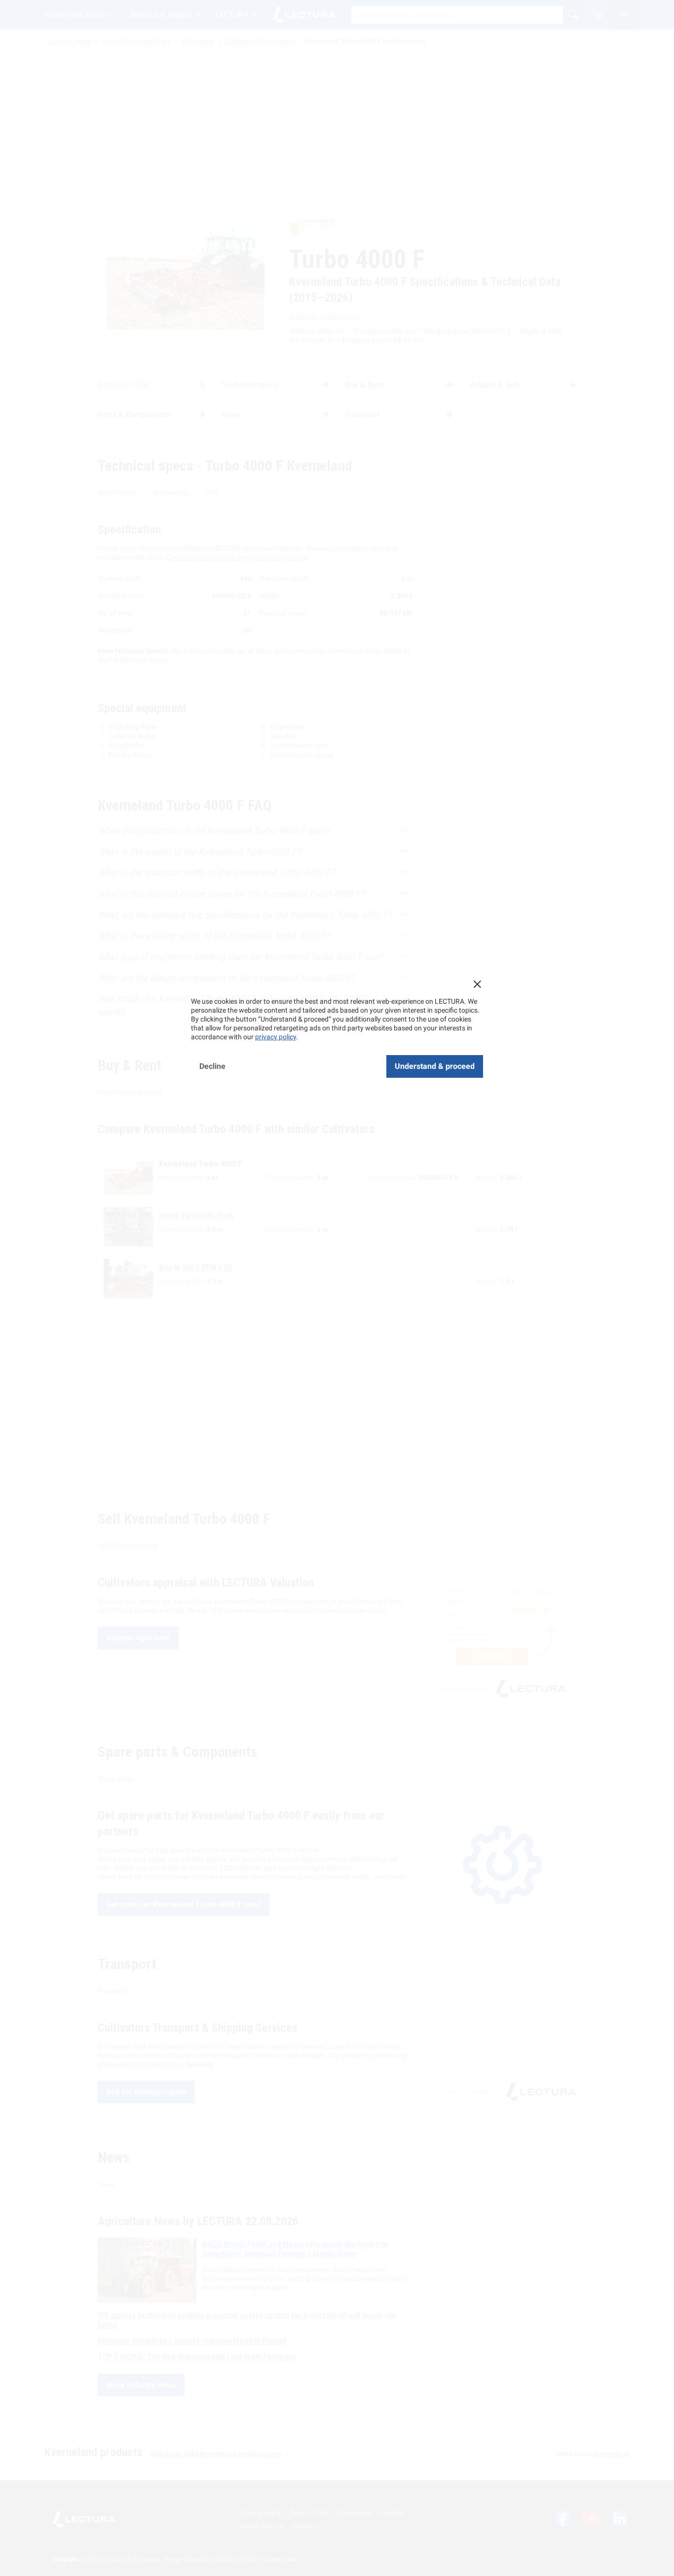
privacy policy (276, 1037)
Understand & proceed (435, 1066)
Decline (212, 1066)
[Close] (477, 984)
